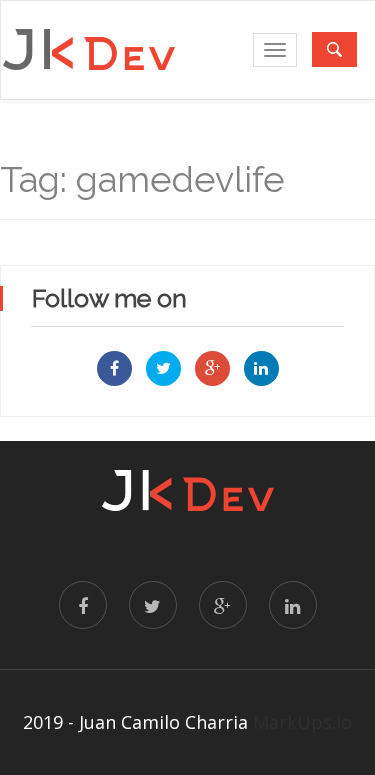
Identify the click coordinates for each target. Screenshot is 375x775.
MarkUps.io (302, 722)
